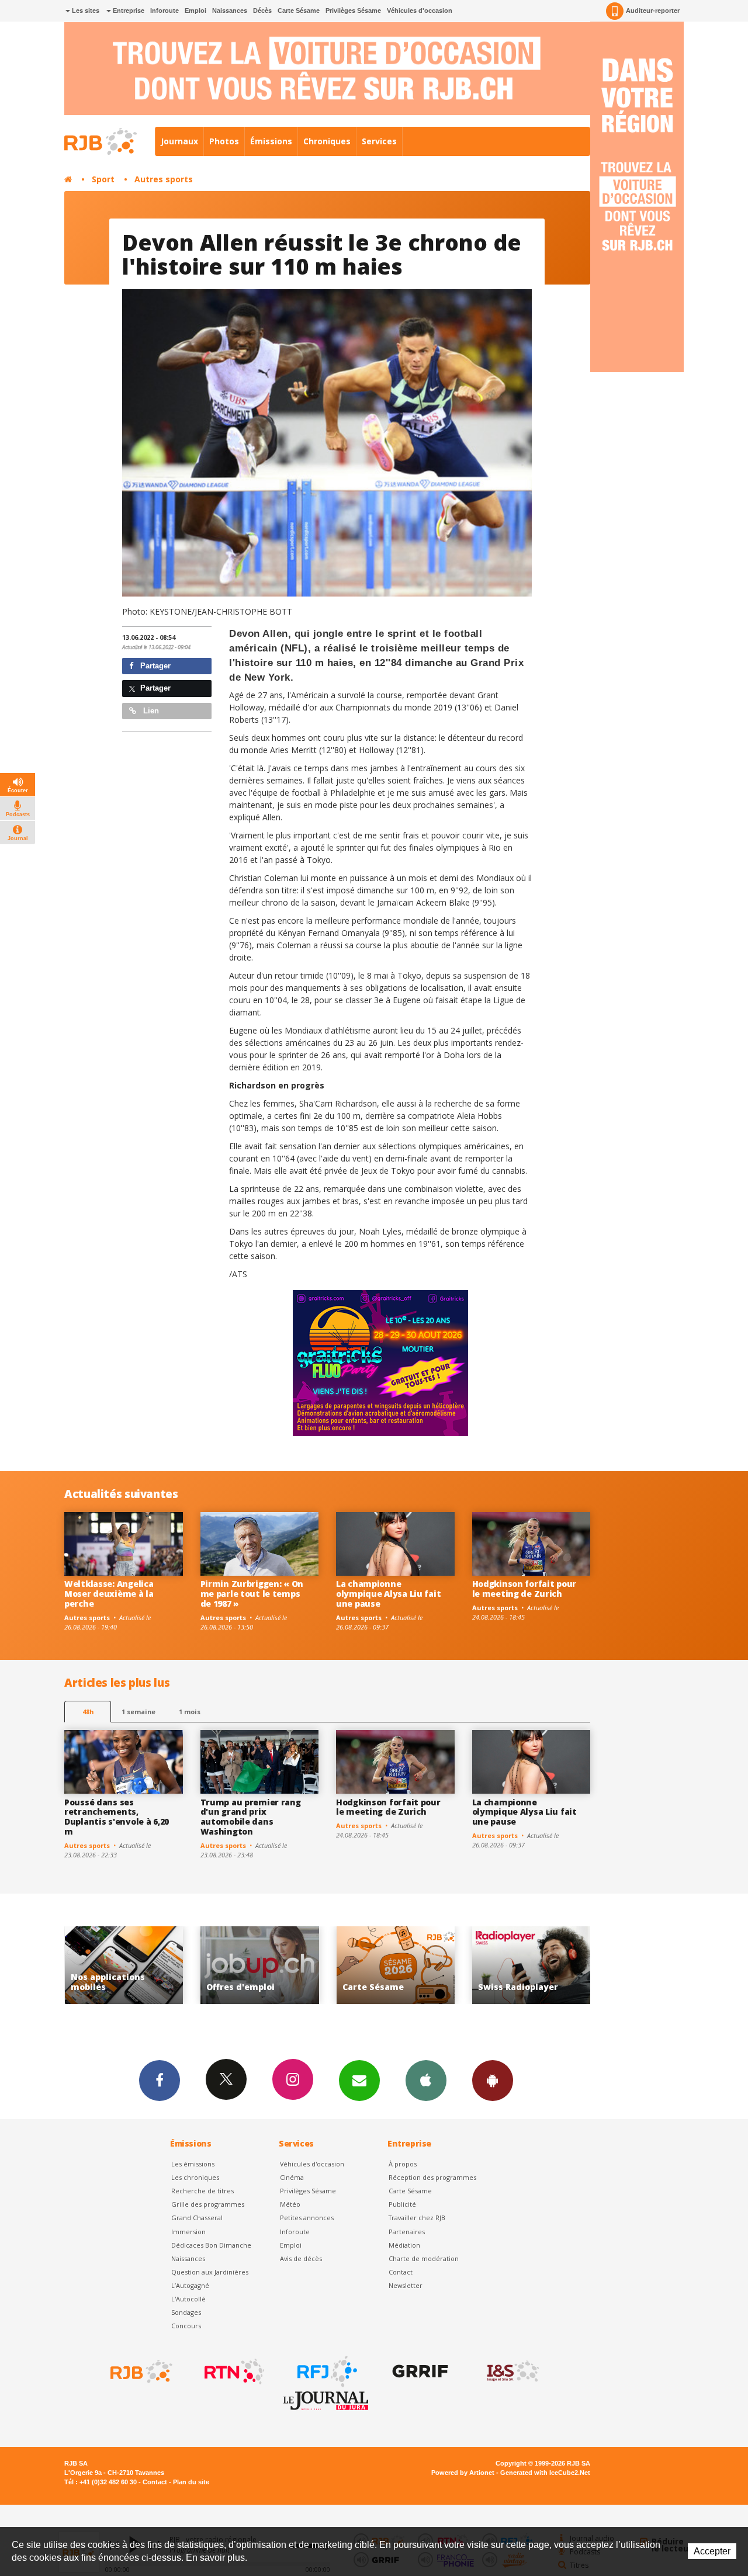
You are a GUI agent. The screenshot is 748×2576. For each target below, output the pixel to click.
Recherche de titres (202, 2191)
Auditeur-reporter (653, 11)
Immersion (188, 2232)
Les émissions (193, 2164)
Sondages (186, 2312)
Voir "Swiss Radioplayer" (395, 1965)
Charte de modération (424, 2258)
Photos (224, 141)
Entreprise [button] (128, 11)
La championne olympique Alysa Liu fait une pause (388, 1594)
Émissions (271, 141)
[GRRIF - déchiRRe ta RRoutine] (419, 2372)
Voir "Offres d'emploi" (124, 1965)
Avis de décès (301, 2258)
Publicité (402, 2204)
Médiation (404, 2245)
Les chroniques (195, 2177)
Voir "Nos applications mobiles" (531, 1965)
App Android (493, 2081)
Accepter (712, 2551)
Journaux (179, 141)
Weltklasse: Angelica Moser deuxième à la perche (109, 1594)
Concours (186, 2326)
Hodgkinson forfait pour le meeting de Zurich (524, 1589)
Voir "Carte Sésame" (260, 1965)
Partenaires (407, 2232)
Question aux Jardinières (210, 2272)
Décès (262, 11)
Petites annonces (307, 2218)
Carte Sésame (299, 11)
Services (379, 141)
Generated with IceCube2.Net (545, 2473)
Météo (290, 2204)
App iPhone (426, 2081)
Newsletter (406, 2285)
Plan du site (191, 2482)
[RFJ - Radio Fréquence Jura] (326, 2372)
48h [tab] (88, 1712)
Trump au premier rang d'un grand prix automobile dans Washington (251, 1817)
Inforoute (165, 11)
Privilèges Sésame (353, 11)
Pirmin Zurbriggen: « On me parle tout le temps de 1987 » (252, 1594)
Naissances (230, 11)
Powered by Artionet (463, 2473)
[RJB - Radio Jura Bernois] (140, 2372)
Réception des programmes (432, 2177)
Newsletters (359, 2081)
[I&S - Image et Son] (512, 2372)
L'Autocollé (188, 2299)
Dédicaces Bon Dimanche (211, 2245)
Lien (150, 711)
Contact (401, 2272)
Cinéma (292, 2177)
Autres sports (164, 179)
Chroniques (327, 141)
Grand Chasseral (197, 2218)
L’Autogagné (190, 2285)
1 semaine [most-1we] (138, 1712)
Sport (103, 179)
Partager (154, 666)
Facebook (160, 2081)
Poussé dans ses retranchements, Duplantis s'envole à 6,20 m (117, 1817)
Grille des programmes (208, 2204)
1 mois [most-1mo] (190, 1712)
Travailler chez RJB (417, 2218)
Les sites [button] (85, 11)
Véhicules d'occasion (420, 11)
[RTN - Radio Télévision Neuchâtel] (233, 2372)
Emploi (195, 11)
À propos (403, 2164)
